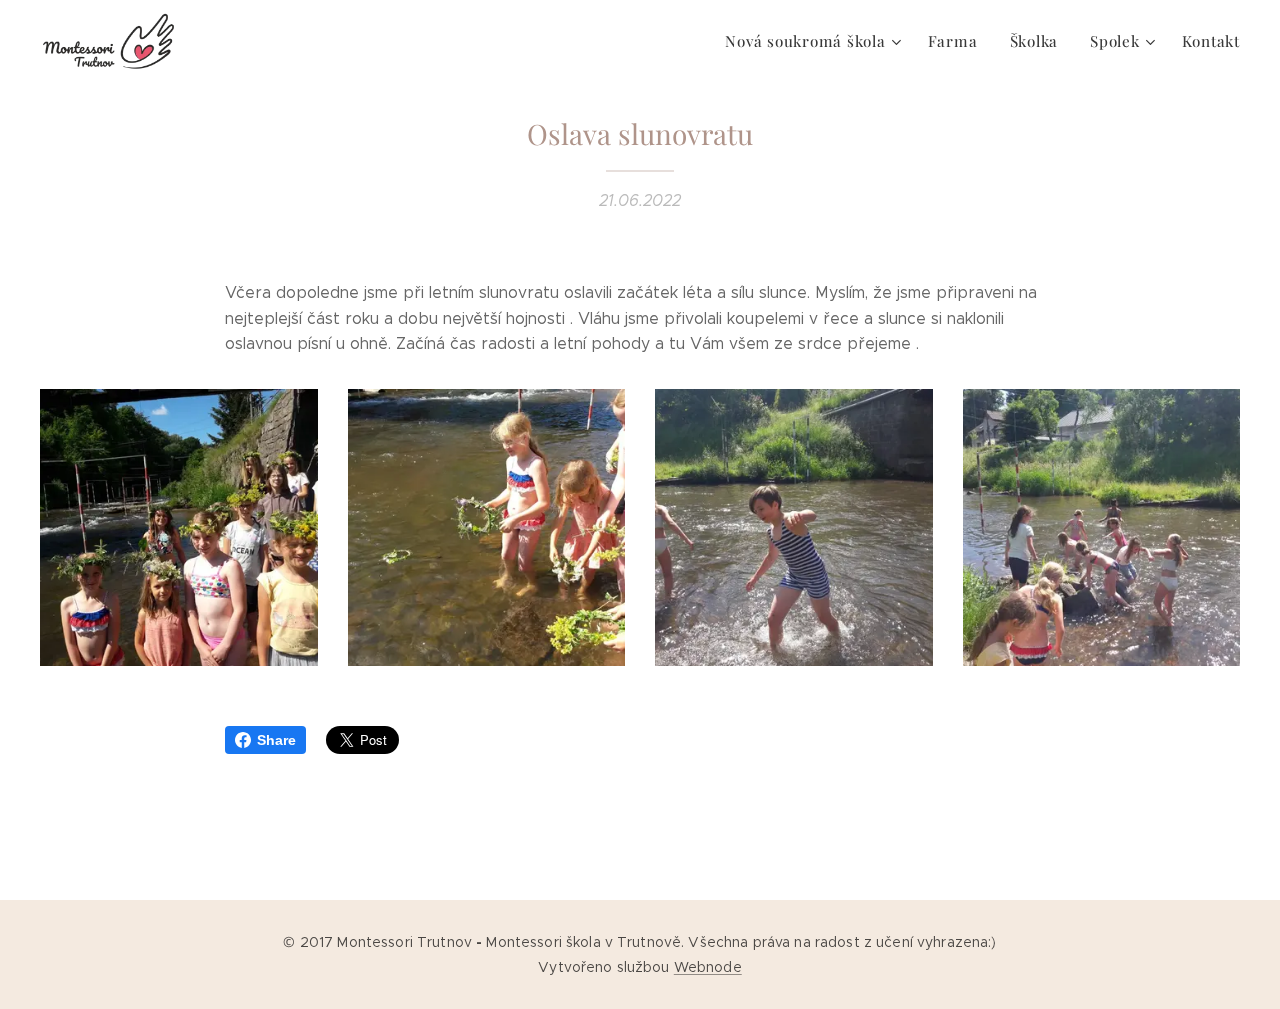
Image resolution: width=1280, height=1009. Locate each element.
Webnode (708, 967)
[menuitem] (815, 41)
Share (276, 740)
